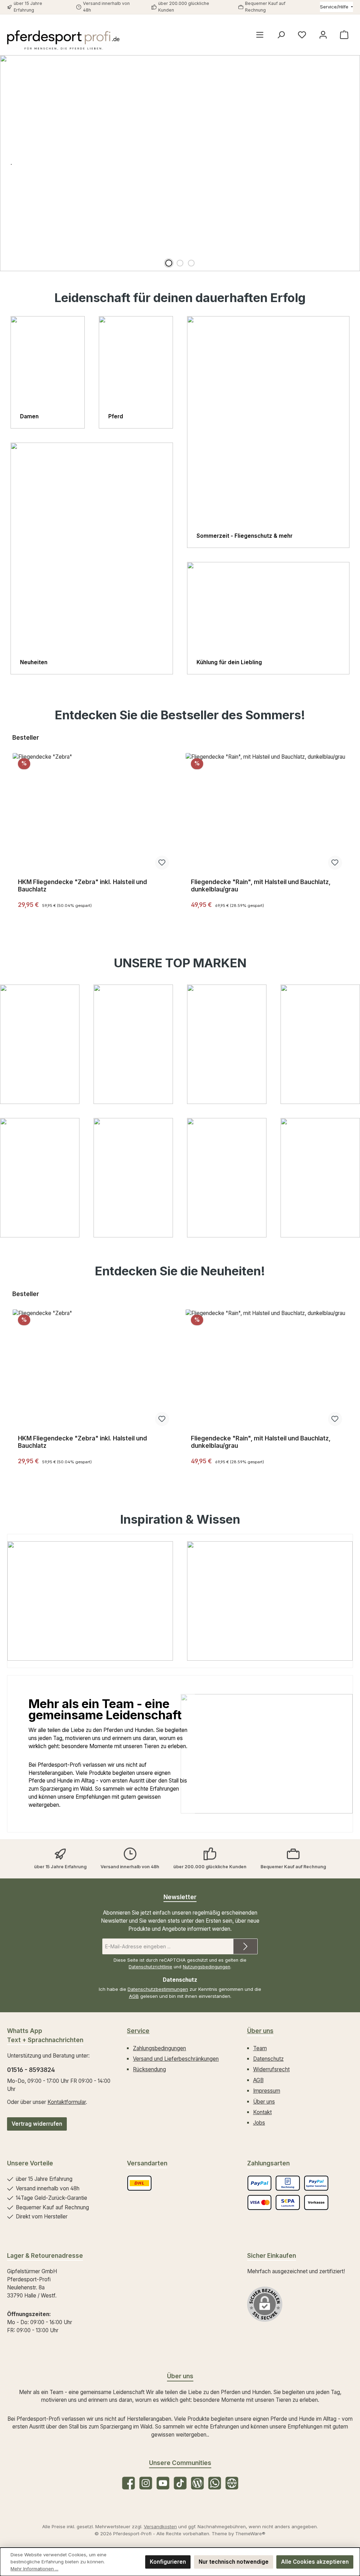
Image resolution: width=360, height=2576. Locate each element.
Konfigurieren (168, 2562)
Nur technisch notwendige (234, 2562)
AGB (134, 1996)
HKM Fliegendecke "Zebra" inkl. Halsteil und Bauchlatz (82, 886)
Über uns (260, 2031)
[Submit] (245, 1946)
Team (260, 2048)
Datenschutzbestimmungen (158, 1989)
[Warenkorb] (344, 35)
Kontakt (262, 2112)
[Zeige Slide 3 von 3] (191, 263)
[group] (180, 163)
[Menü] (260, 35)
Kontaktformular (67, 2102)
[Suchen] (281, 35)
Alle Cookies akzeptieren (315, 2562)
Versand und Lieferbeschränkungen (176, 2059)
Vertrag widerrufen (37, 2124)
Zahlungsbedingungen (159, 2048)
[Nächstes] (351, 824)
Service (138, 2031)
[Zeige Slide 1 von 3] (169, 263)
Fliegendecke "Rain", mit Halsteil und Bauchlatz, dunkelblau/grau (261, 886)
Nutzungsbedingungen (207, 1967)
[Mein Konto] (323, 35)
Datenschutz (268, 2059)
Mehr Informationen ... (34, 2569)
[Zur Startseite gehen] (63, 40)
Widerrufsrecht (271, 2069)
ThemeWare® (250, 2533)
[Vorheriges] (9, 824)
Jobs (259, 2123)
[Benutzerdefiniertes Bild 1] (139, 2183)
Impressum (267, 2091)
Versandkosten (160, 2526)
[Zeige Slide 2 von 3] (180, 263)
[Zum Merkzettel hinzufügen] (162, 863)
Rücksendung (149, 2069)
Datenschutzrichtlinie (150, 1967)
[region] (180, 163)
